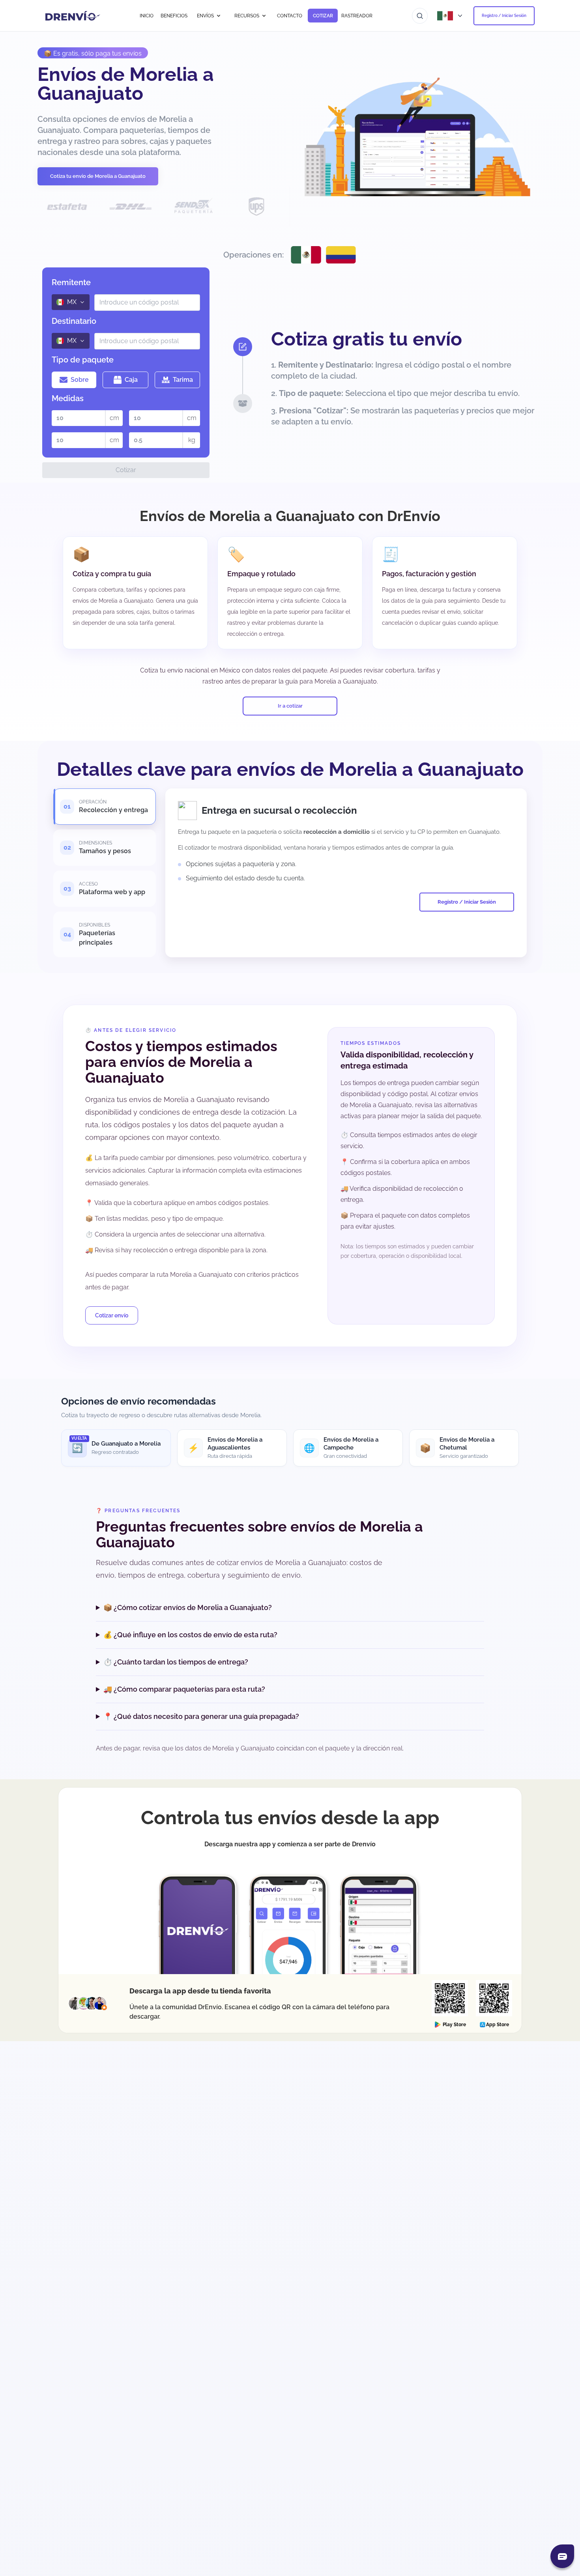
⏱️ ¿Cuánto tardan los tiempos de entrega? (176, 1662)
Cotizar (126, 470)
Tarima (183, 380)
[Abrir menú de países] (451, 16)
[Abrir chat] (562, 2556)
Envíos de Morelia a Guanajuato (126, 84)
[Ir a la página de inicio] (73, 16)
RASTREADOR (357, 16)
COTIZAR (323, 16)
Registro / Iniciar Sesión (504, 16)
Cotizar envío (112, 1315)
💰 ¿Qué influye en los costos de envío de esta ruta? (190, 1635)
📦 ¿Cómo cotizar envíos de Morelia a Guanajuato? (188, 1607)
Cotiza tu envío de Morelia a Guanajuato (98, 176)
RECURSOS (247, 16)
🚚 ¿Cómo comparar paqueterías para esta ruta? (184, 1689)
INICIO (147, 16)
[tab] (105, 807)
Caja (131, 380)
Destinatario (74, 321)
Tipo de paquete (83, 360)
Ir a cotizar (290, 706)
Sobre (80, 380)
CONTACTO (290, 16)
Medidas (68, 398)
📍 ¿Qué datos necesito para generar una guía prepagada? (201, 1716)
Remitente (71, 282)
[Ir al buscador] (420, 16)
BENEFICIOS (174, 16)
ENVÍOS (205, 16)
